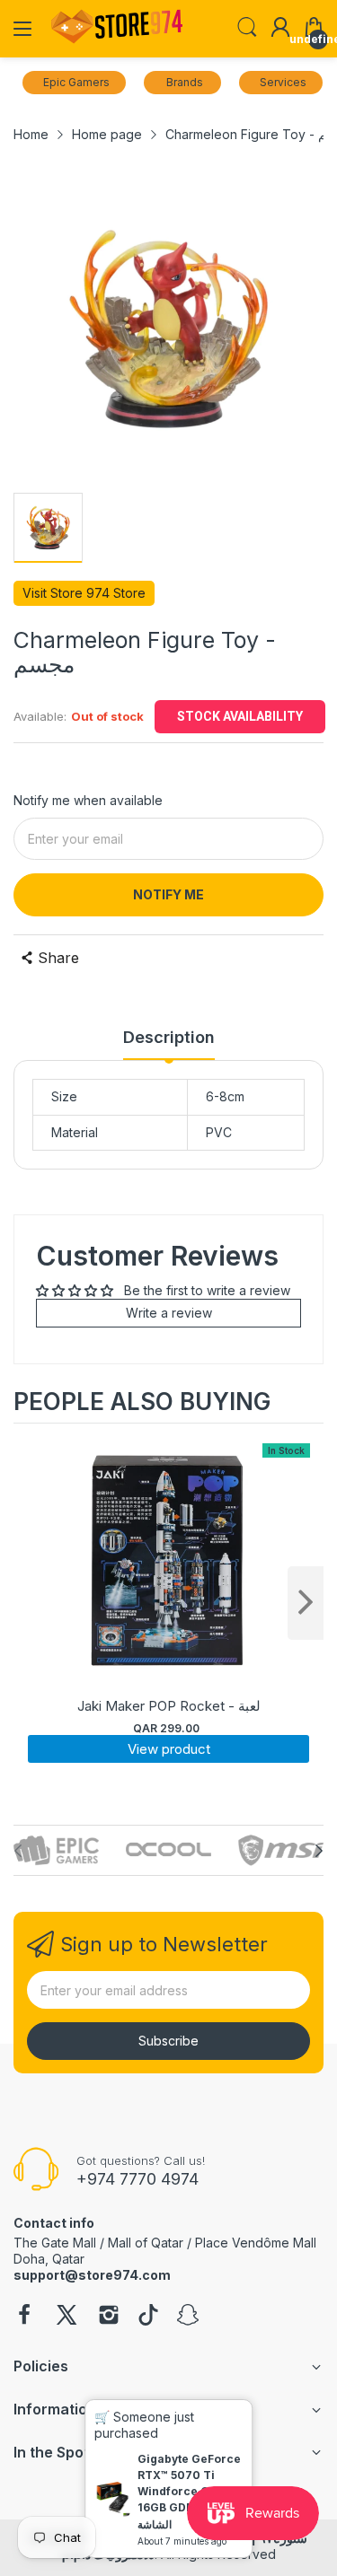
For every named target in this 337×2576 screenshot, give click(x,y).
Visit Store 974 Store (84, 593)
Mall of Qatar (146, 2243)
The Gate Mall (55, 2243)
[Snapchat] (188, 2317)
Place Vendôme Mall (256, 2243)
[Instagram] (109, 2317)
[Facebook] (24, 2317)
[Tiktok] (148, 2317)
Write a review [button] (169, 1313)
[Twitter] (67, 2317)
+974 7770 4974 (137, 2179)
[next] (306, 1603)
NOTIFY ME (168, 894)
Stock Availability (240, 716)
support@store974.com (92, 2275)
